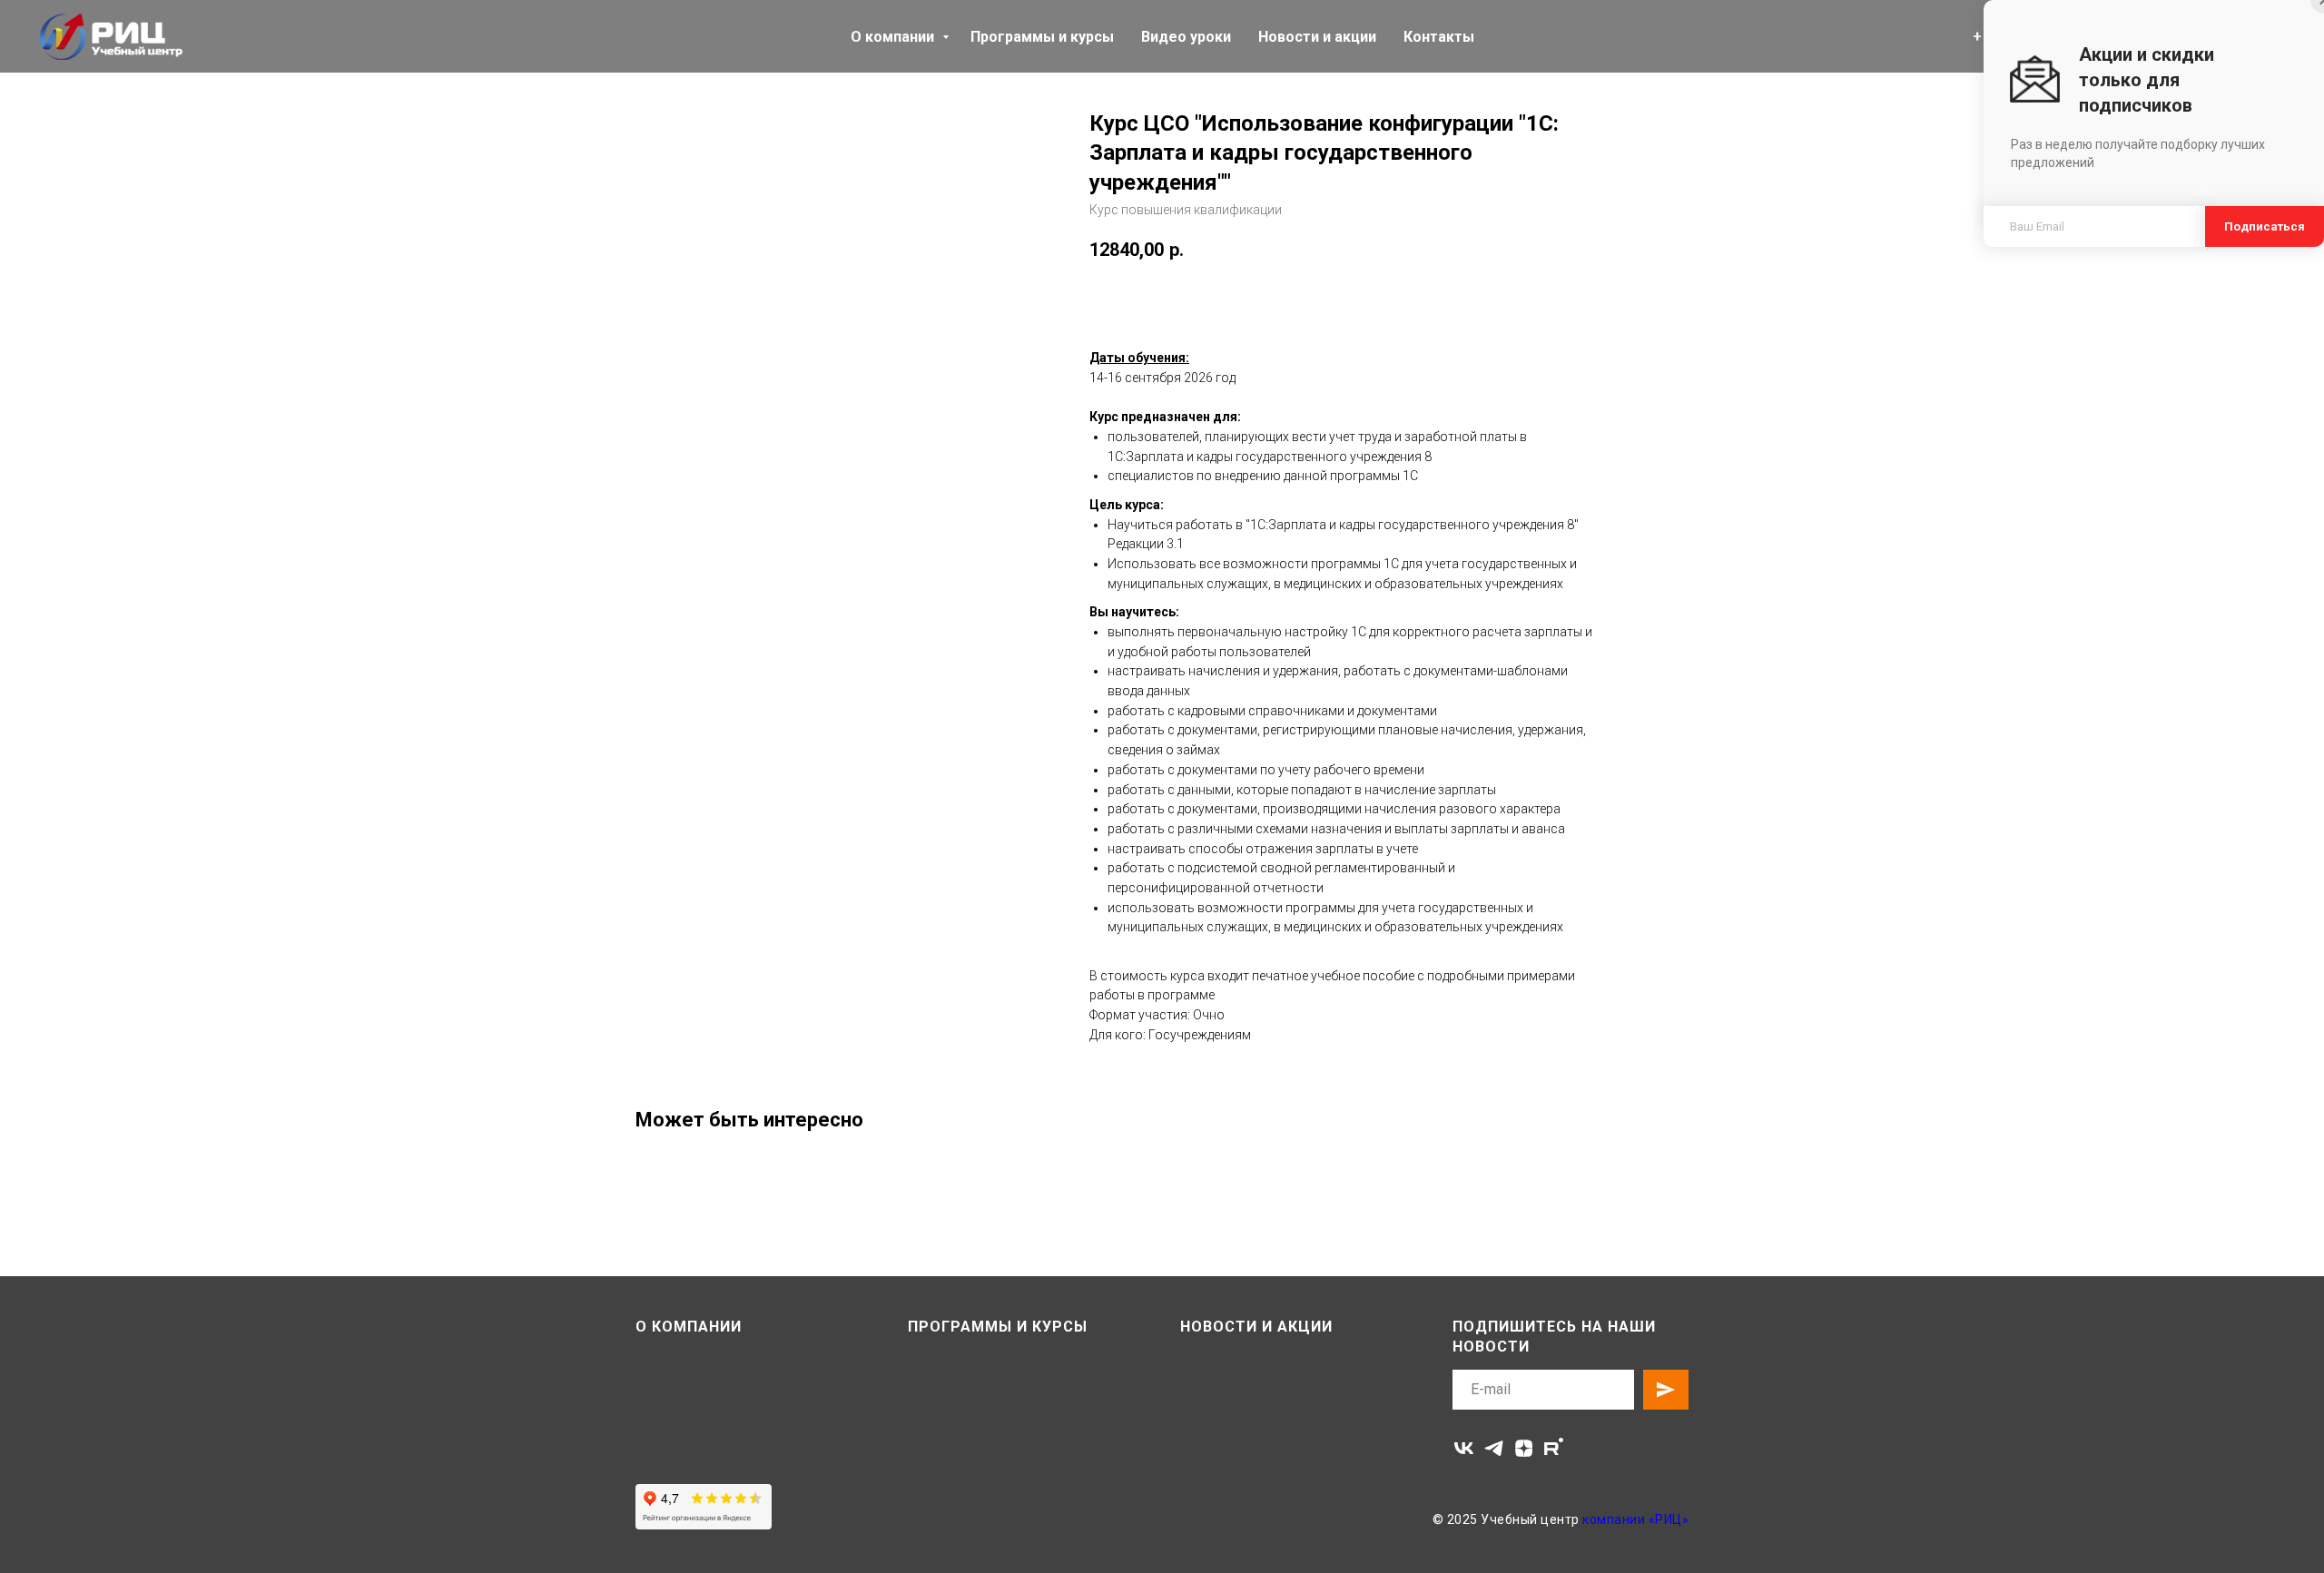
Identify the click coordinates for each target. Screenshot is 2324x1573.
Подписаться (2265, 226)
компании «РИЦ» (1635, 1519)
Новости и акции (1317, 37)
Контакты (1439, 37)
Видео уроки (1186, 37)
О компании (894, 37)
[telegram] (1494, 1448)
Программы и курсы (1042, 37)
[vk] (1464, 1448)
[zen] (1524, 1448)
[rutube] (1554, 1448)
